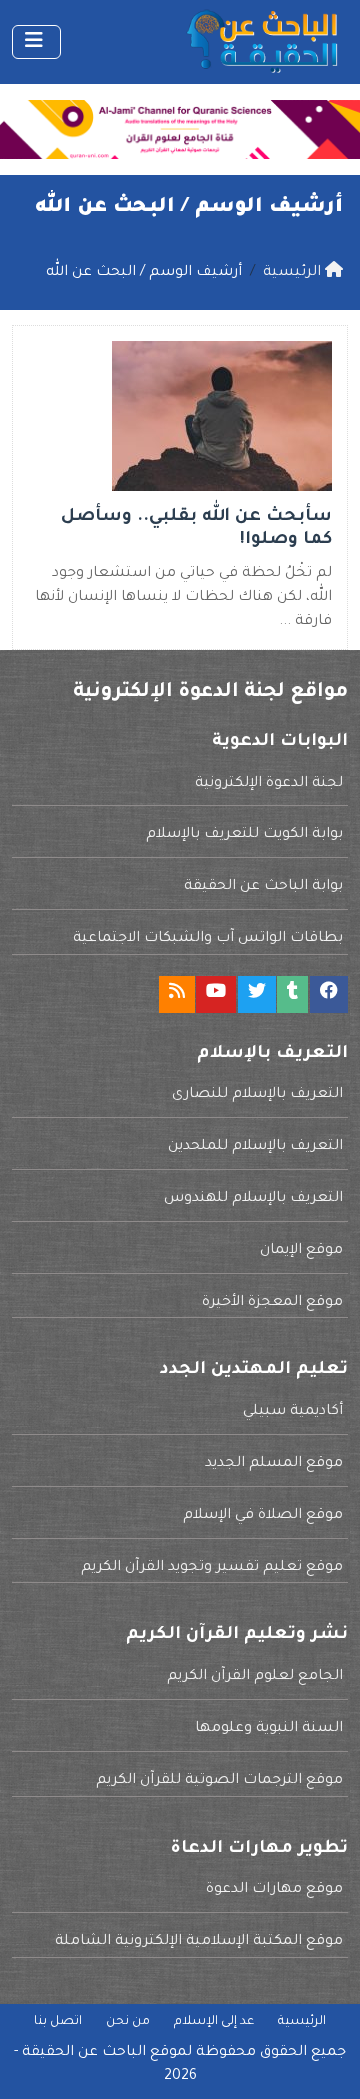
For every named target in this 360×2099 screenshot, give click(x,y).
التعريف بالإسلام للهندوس (253, 1199)
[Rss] (177, 994)
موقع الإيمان (301, 1251)
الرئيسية (302, 2022)
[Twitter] (257, 994)
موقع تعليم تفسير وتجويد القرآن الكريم (212, 1568)
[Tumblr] (292, 994)
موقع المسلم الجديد (274, 1464)
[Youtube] (216, 994)
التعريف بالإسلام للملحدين (255, 1147)
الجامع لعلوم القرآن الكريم (255, 1677)
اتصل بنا (58, 2022)
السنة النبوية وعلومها (269, 1729)
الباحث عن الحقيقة (84, 2053)
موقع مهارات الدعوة (274, 1890)
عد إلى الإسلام (214, 2022)
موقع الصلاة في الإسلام (263, 1516)
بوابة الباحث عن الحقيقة (263, 887)
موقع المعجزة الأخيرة (272, 1303)
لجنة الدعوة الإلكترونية (269, 784)
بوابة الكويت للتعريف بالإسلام (244, 835)
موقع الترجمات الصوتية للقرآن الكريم (219, 1781)
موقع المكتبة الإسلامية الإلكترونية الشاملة (199, 1942)
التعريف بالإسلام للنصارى (257, 1095)
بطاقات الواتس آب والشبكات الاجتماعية (208, 939)
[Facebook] (329, 994)
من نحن (128, 2022)
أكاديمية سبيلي (293, 1412)
